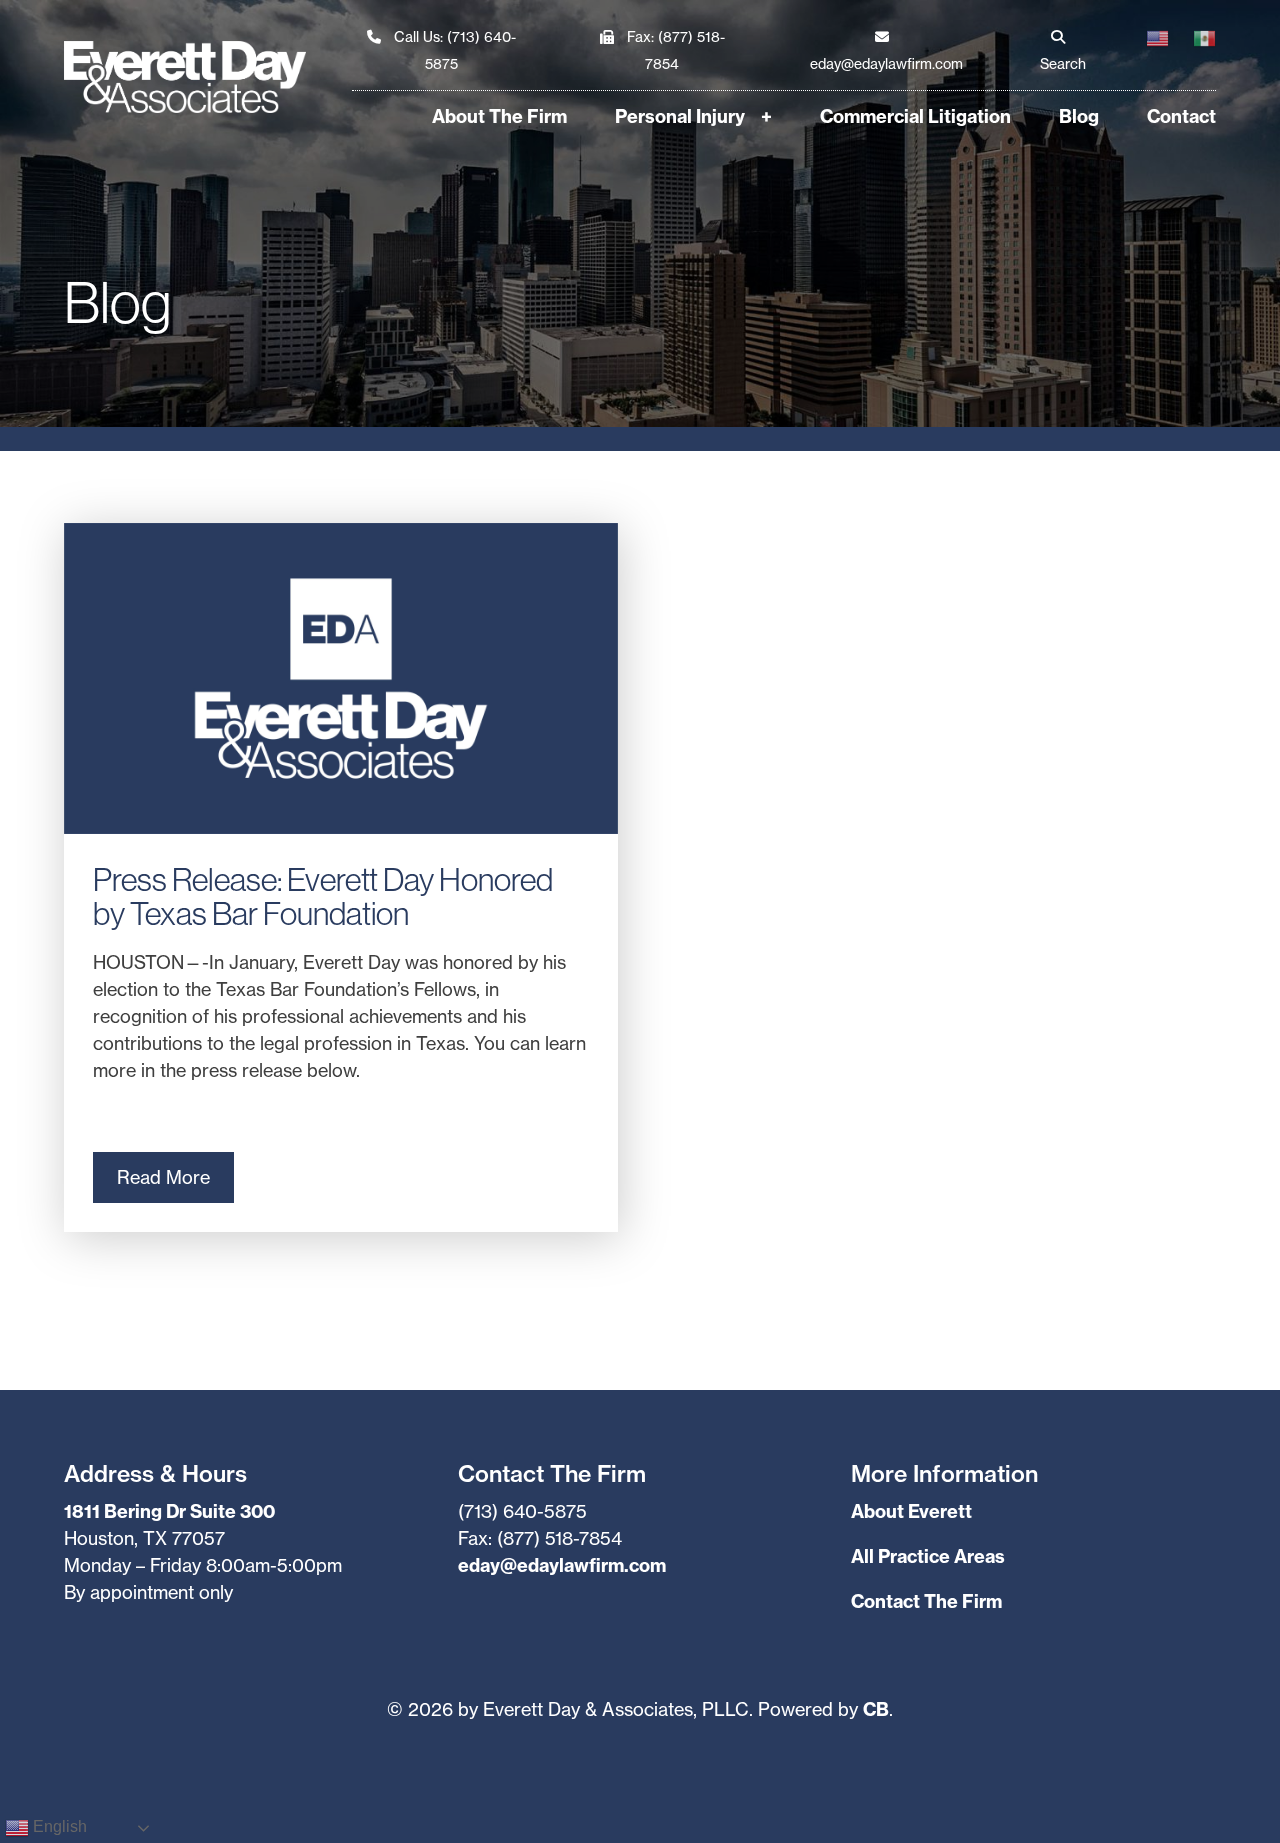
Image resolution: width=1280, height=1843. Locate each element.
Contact (1181, 116)
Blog (1079, 116)
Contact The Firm (926, 1601)
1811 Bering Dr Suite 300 (169, 1511)
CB (876, 1709)
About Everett (911, 1511)
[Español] (1192, 51)
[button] (1058, 51)
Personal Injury (680, 116)
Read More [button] (163, 1177)
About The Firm (499, 116)
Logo (208, 77)
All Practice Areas (928, 1556)
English (58, 1827)
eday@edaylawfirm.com (562, 1565)
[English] (1145, 51)
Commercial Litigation (915, 116)
